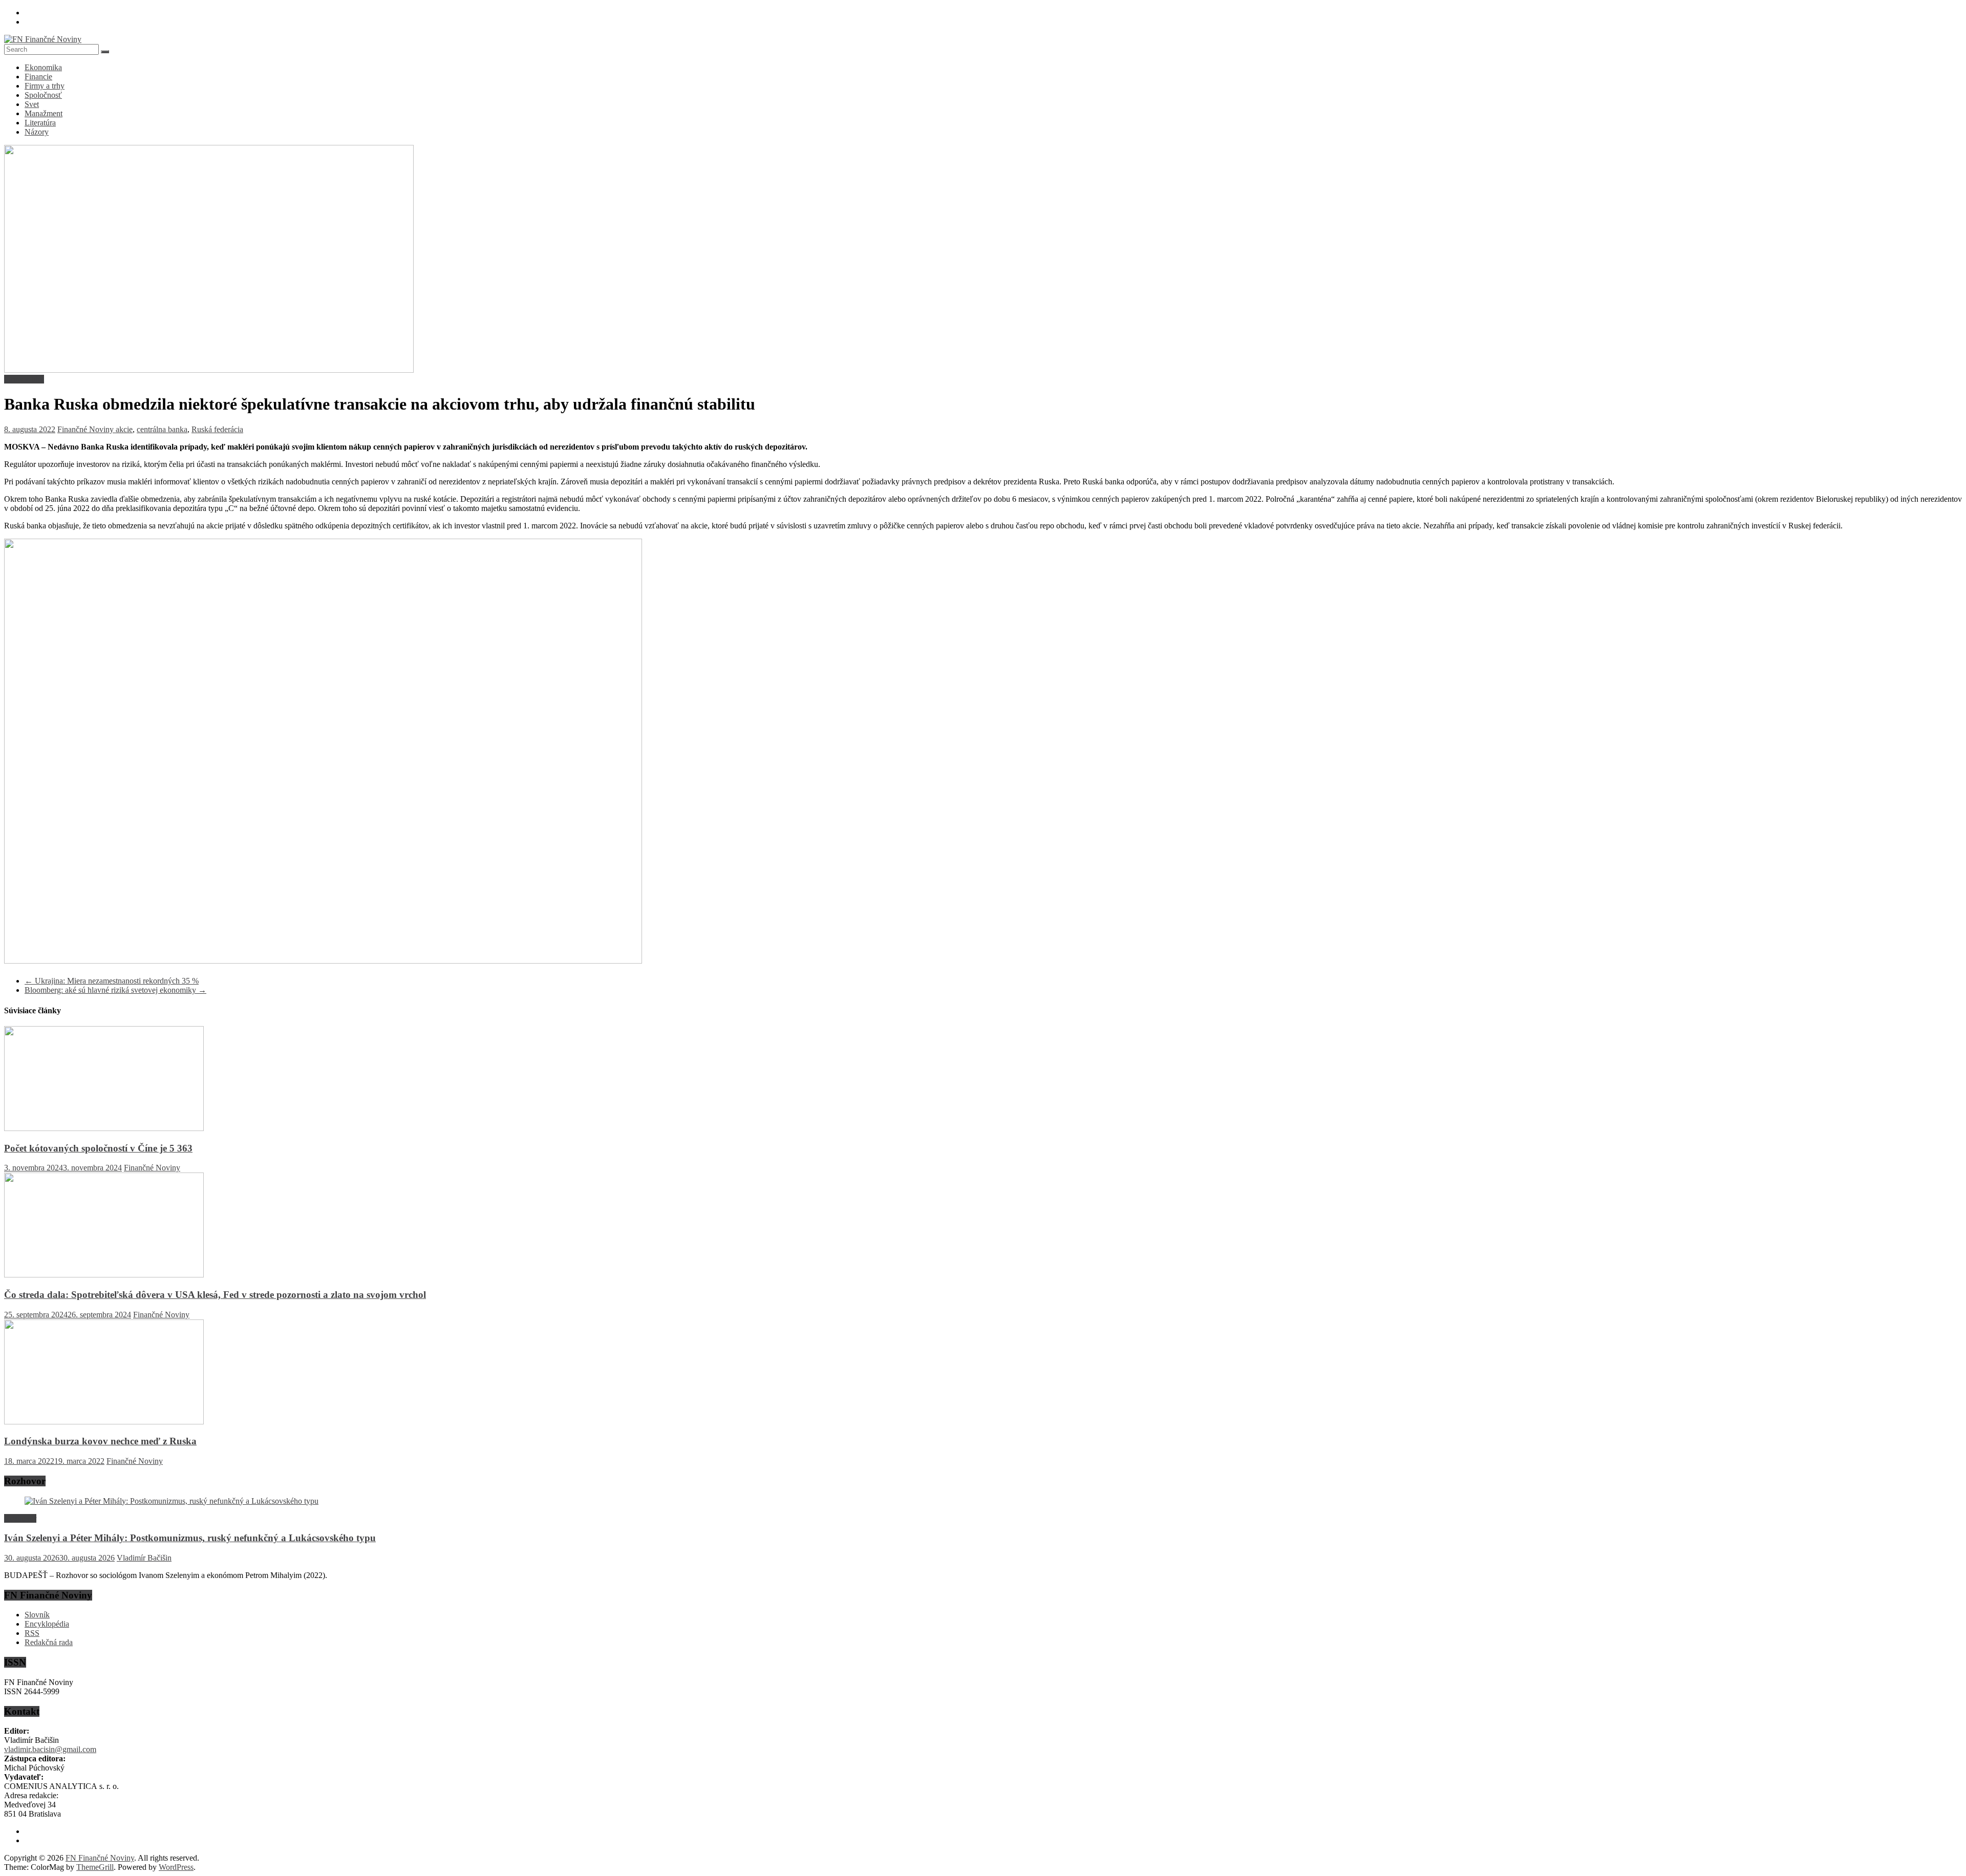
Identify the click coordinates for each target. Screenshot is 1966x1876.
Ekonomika (43, 67)
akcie (124, 429)
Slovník (37, 1615)
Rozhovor (20, 1518)
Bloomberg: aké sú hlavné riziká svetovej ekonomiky (115, 990)
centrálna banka (162, 429)
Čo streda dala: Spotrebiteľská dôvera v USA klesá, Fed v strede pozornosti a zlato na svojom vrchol (215, 1295)
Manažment (44, 113)
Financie (38, 77)
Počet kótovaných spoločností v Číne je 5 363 (98, 1148)
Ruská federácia (217, 429)
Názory (37, 132)
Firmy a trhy (45, 86)
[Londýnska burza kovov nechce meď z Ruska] (104, 1422)
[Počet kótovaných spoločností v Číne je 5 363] (104, 1128)
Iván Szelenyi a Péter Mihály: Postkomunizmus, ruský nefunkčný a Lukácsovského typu (190, 1538)
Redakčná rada (49, 1642)
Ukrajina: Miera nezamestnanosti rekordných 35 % (112, 981)
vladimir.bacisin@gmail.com (50, 1749)
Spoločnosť (43, 95)
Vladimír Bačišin (144, 1558)
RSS (32, 1633)
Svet (32, 104)
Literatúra (40, 123)
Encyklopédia (47, 1624)
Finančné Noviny (87, 429)
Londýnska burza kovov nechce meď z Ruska (100, 1441)
